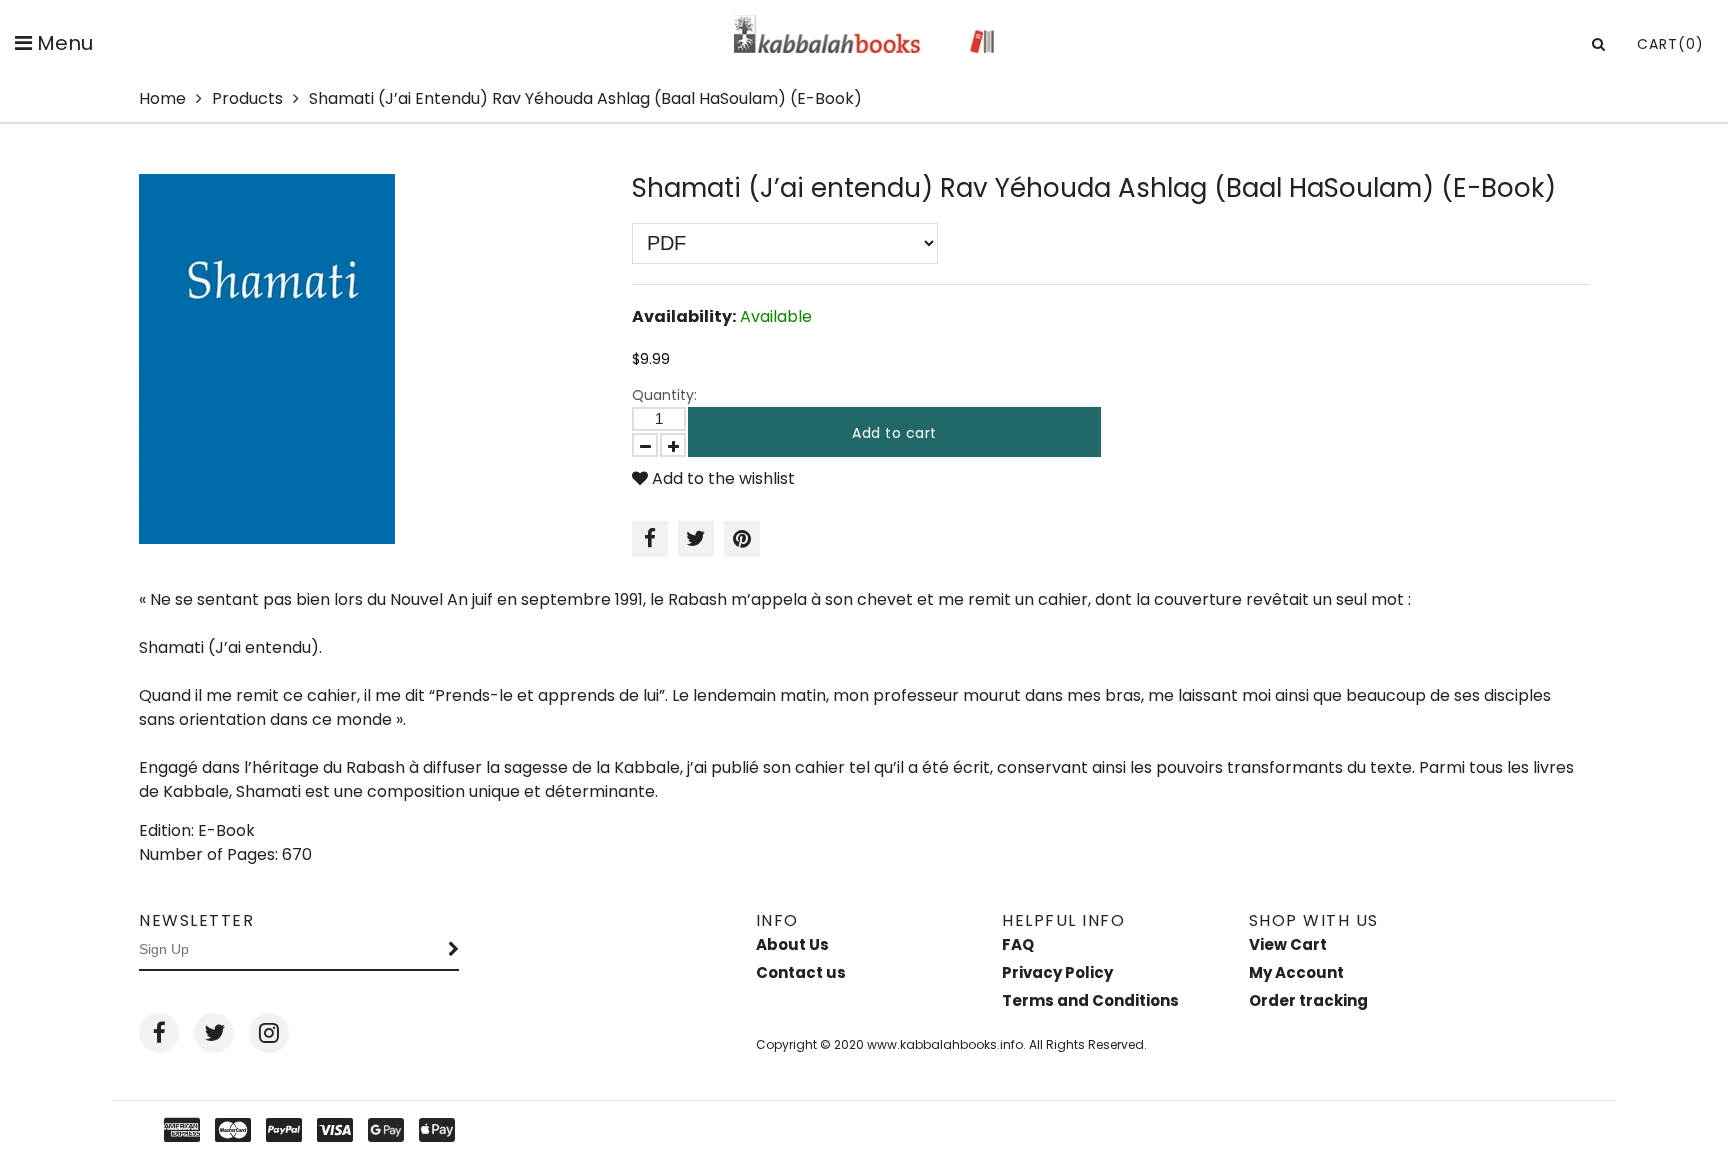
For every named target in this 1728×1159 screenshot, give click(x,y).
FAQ (1018, 944)
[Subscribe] (454, 950)
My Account (1296, 972)
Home (162, 98)
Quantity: (664, 395)
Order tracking (1308, 1000)
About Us (792, 944)
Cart (1670, 44)
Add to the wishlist (721, 478)
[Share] (650, 539)
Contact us (801, 972)
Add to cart (894, 433)
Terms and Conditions (1090, 1000)
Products (247, 98)
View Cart (1288, 944)
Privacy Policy (1057, 972)
